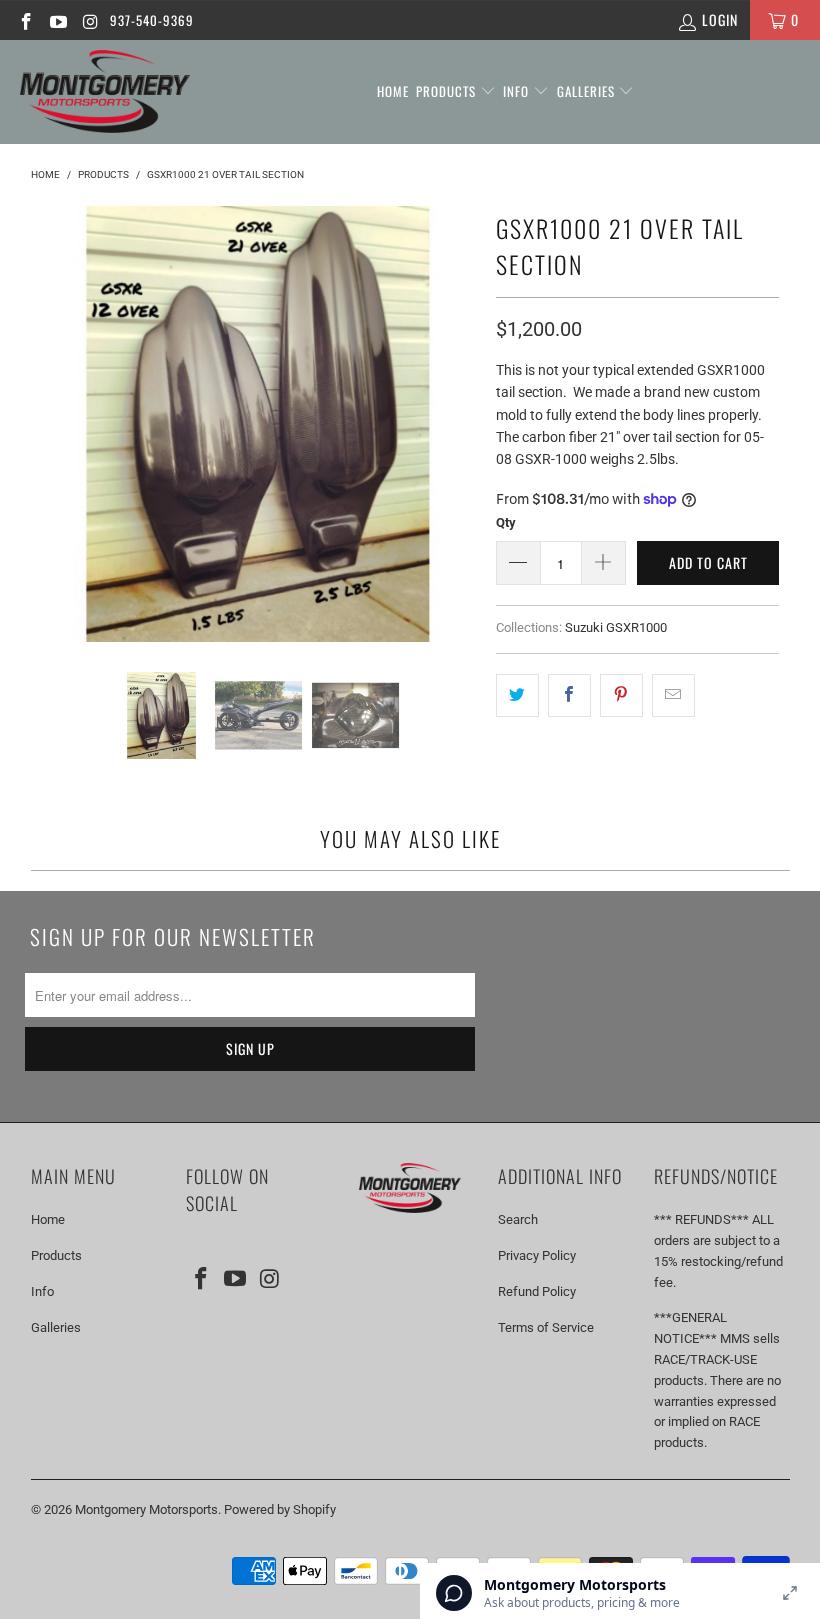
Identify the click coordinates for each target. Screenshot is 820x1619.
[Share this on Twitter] (517, 695)
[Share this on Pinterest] (621, 695)
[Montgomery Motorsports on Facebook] (25, 20)
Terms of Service (546, 1327)
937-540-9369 (152, 20)
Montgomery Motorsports (146, 1509)
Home (393, 91)
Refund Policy (537, 1291)
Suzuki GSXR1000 (616, 627)
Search (518, 1219)
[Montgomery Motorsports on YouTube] (58, 20)
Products (448, 91)
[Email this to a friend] (673, 695)
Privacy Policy (537, 1255)
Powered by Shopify (280, 1509)
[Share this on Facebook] (569, 695)
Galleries (588, 91)
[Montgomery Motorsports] (105, 92)
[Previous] (60, 423)
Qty (506, 522)
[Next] (457, 423)
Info (518, 91)
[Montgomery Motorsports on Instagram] (90, 20)
